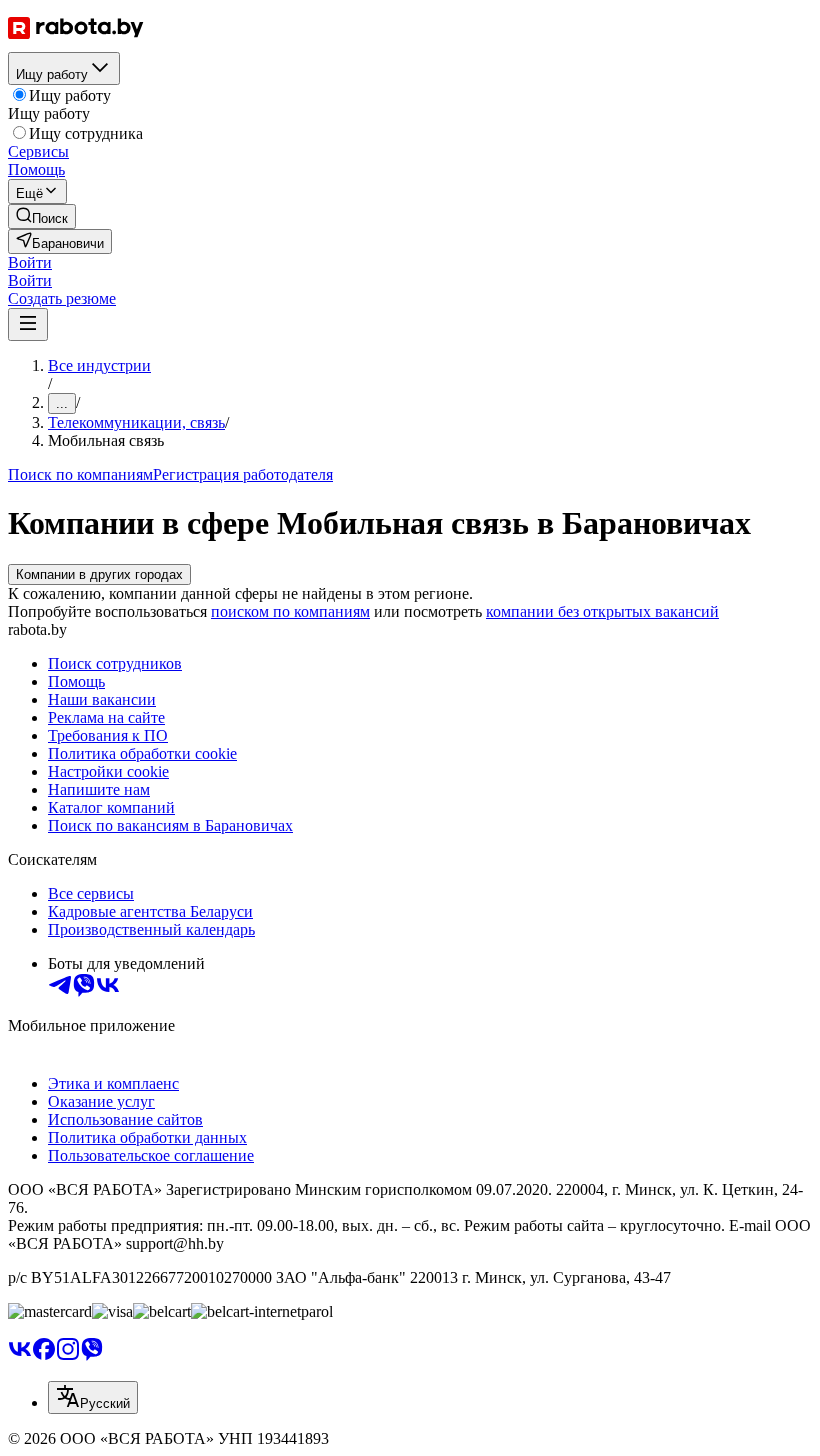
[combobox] (93, 1397)
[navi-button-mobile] (28, 324)
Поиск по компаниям (80, 474)
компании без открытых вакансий (602, 611)
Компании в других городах (99, 574)
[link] (42, 216)
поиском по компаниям (290, 611)
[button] (30, 262)
